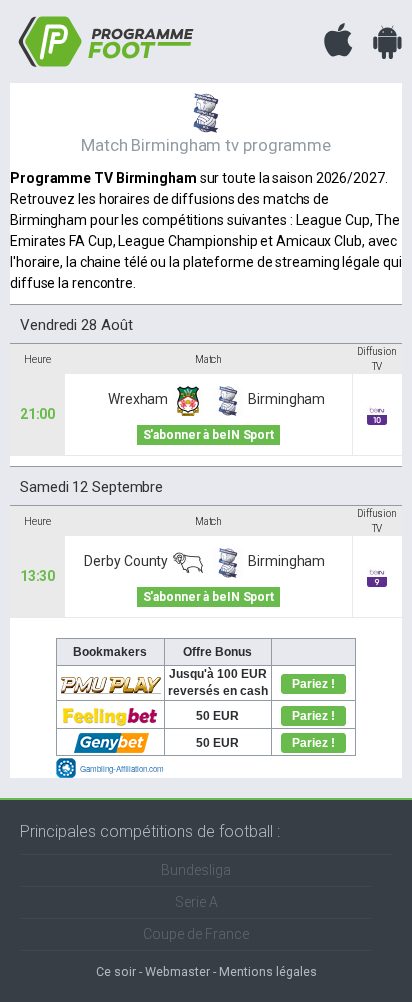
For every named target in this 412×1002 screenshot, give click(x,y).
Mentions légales (268, 971)
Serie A (196, 902)
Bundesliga (196, 870)
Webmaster (177, 971)
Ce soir (116, 971)
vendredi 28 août (76, 325)
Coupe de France (196, 934)
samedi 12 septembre (91, 487)
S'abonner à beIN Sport (208, 435)
